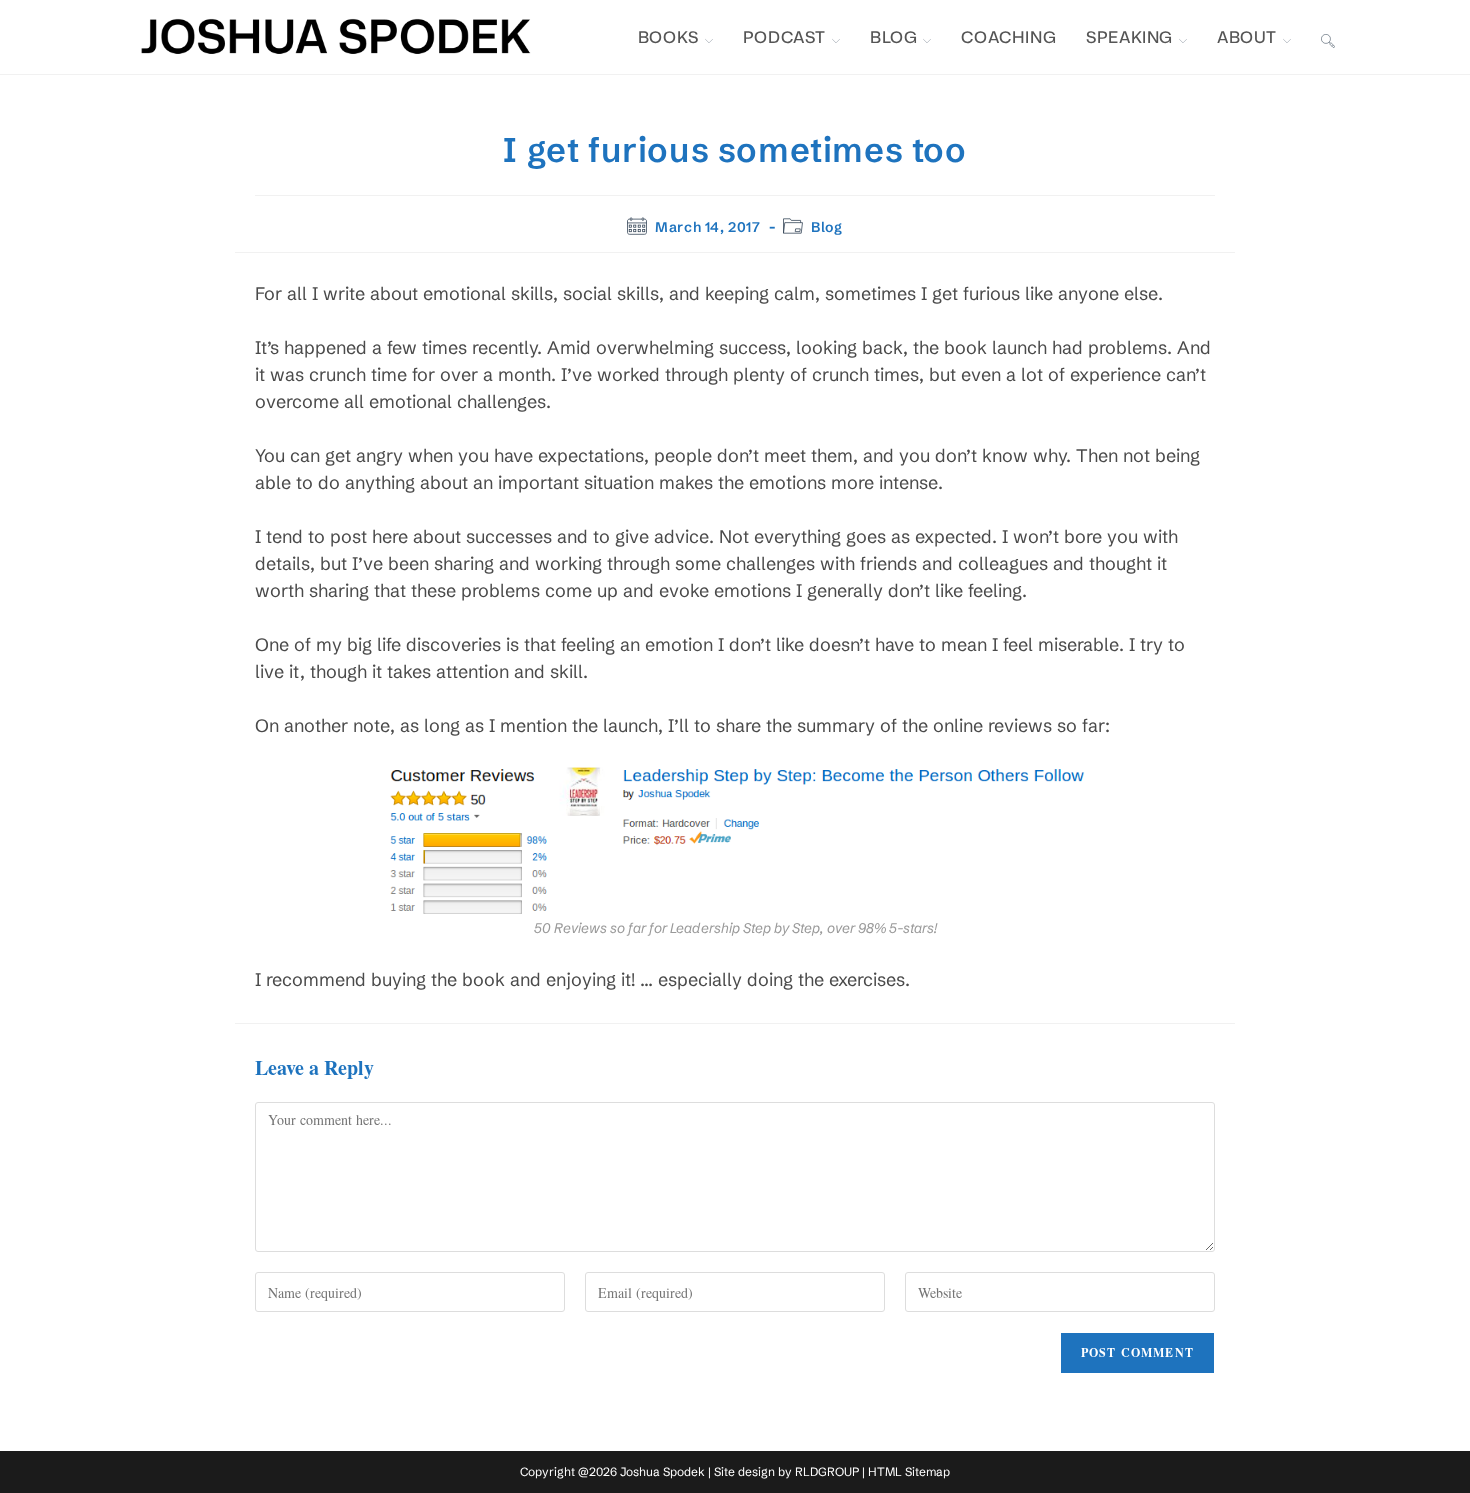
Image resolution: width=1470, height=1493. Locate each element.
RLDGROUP (827, 1471)
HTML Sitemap (909, 1471)
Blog (826, 227)
